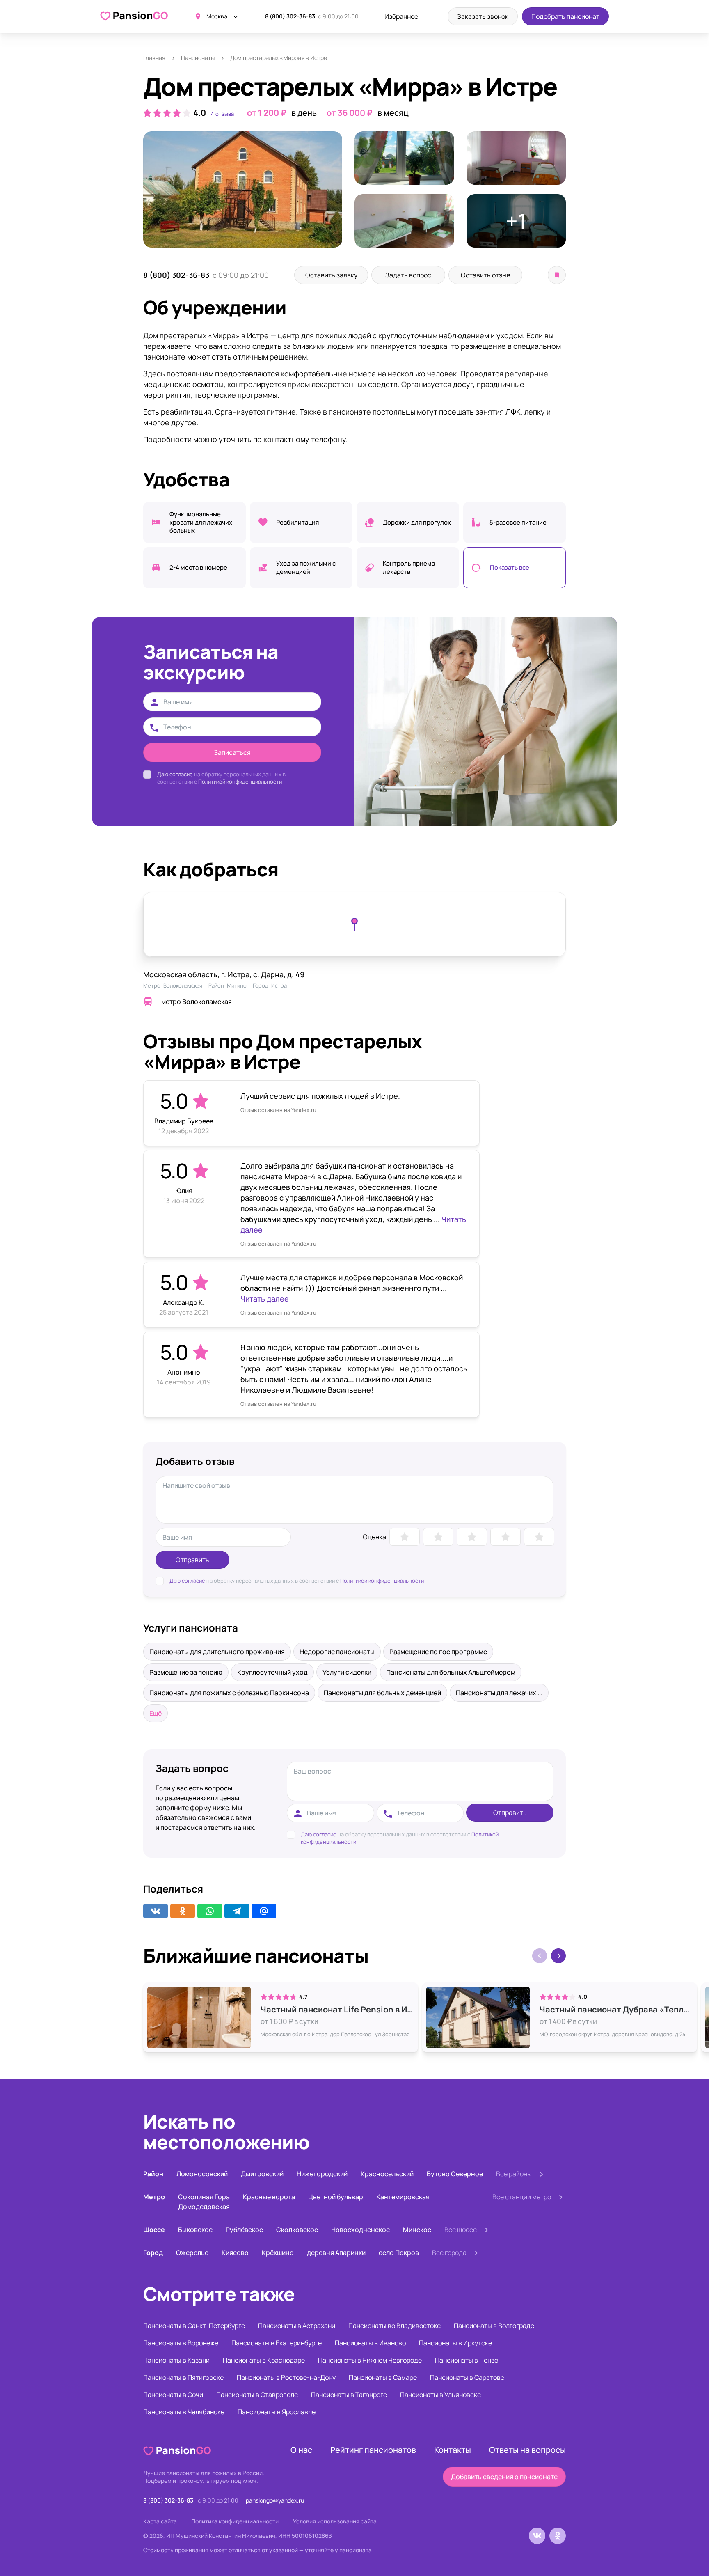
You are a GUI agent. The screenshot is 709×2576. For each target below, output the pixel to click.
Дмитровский (262, 2174)
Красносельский (387, 2174)
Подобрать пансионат (565, 16)
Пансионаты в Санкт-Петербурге (194, 2326)
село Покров (399, 2253)
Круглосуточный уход (272, 1672)
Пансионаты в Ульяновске (440, 2395)
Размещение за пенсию (186, 1672)
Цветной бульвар (336, 2197)
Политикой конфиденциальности (240, 782)
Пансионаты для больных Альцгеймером (451, 1672)
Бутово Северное (455, 2174)
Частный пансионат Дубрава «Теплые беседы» (616, 2010)
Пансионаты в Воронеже (181, 2343)
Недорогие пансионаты (337, 1652)
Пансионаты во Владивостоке (395, 2326)
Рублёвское (244, 2230)
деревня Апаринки (336, 2253)
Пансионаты (198, 58)
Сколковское (297, 2230)
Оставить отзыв (486, 275)
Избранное (401, 16)
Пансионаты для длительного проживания (217, 1652)
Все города (449, 2253)
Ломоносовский (202, 2174)
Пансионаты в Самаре (383, 2377)
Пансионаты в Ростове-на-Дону (286, 2377)
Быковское (195, 2230)
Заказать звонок (483, 16)
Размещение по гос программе (438, 1652)
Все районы (514, 2174)
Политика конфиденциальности (235, 2521)
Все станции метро (522, 2197)
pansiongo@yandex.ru (275, 2500)
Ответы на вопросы (527, 2450)
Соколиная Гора (204, 2197)
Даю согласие (175, 774)
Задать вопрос (408, 275)
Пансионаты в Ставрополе (257, 2395)
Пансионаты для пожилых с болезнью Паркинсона (229, 1693)
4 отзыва (222, 114)
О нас (301, 2450)
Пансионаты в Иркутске (455, 2343)
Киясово (235, 2253)
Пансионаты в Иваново (370, 2343)
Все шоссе (461, 2230)
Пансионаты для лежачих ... (499, 1693)
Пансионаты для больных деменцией (382, 1693)
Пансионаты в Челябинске (184, 2412)
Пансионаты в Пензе (467, 2360)
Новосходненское (360, 2230)
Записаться (232, 752)
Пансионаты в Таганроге (349, 2395)
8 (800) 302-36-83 (290, 16)
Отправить (192, 1560)
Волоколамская (183, 985)
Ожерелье (192, 2253)
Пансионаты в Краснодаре (264, 2360)
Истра (279, 985)
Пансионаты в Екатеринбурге (277, 2343)
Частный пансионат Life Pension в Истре (337, 2010)
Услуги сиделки (347, 1672)
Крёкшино (278, 2253)
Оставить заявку (331, 275)
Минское (417, 2230)
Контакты (453, 2450)
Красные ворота (269, 2197)
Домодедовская (204, 2207)
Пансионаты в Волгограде (494, 2326)
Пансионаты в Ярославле (277, 2412)
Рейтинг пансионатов (373, 2450)
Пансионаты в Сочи (173, 2395)
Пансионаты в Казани (176, 2360)
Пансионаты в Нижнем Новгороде (370, 2360)
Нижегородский (322, 2174)
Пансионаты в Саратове (467, 2377)
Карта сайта (160, 2521)
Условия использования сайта (335, 2521)
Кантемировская (403, 2197)
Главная (154, 58)
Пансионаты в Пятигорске (183, 2377)
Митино (237, 985)
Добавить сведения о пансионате (504, 2477)
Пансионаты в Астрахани (297, 2326)
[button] (558, 1956)
